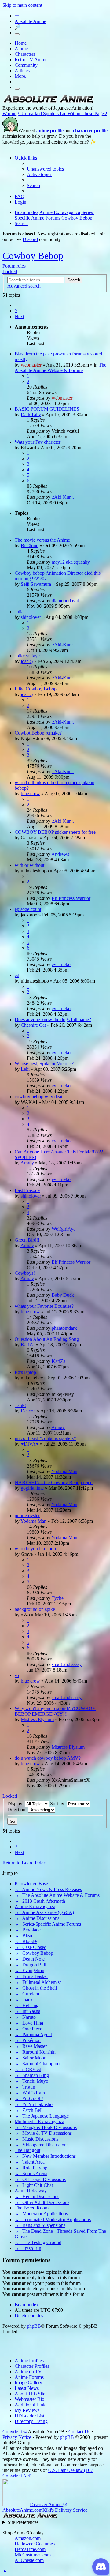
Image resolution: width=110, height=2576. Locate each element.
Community (26, 65)
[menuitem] (45, 169)
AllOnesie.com (29, 2560)
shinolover (31, 617)
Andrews (60, 854)
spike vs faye (27, 656)
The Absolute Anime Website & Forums (61, 368)
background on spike (35, 1609)
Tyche (58, 1598)
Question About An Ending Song (47, 1339)
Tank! (20, 1405)
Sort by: (58, 1804)
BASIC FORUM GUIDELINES (47, 409)
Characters (25, 54)
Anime (21, 49)
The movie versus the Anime (42, 540)
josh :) (27, 661)
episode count (28, 909)
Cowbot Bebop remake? (38, 733)
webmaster (31, 365)
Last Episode (27, 1190)
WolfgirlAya (64, 1229)
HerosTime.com (30, 2549)
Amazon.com (28, 2538)
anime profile (50, 131)
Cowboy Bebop (33, 256)
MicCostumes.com (33, 2555)
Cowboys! (25, 1273)
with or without (29, 865)
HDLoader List (29, 2416)
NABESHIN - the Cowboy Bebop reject (54, 1482)
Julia (19, 612)
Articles (22, 71)
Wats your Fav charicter (38, 442)
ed (17, 975)
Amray (27, 1163)
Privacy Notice (17, 2437)
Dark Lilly (31, 414)
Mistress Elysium (37, 1719)
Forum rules (14, 266)
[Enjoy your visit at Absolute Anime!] (48, 102)
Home (21, 43)
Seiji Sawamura (36, 584)
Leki (25, 1069)
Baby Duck (63, 1295)
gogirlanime (32, 1488)
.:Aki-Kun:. (63, 497)
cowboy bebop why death (40, 1097)
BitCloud (30, 545)
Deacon (28, 1411)
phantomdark (64, 1328)
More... (22, 76)
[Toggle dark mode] (17, 34)
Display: (16, 1804)
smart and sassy (67, 1664)
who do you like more (36, 1549)
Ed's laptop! (26, 1372)
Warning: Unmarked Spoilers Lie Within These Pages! (55, 113)
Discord (30, 239)
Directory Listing (31, 2421)
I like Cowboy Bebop (36, 689)
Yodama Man (64, 1471)
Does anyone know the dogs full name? (53, 1019)
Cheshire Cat (33, 1025)
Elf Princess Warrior (71, 898)
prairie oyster (27, 1516)
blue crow (30, 793)
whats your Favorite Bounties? (44, 1306)
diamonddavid (65, 601)
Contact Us (79, 2432)
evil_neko (61, 964)
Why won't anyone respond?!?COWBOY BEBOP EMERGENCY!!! (55, 1711)
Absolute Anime (30, 21)
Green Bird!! (27, 1240)
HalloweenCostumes (35, 2544)
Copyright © (15, 2432)
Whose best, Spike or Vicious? (44, 1064)
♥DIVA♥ (30, 1444)
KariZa (28, 1345)
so (17, 1675)
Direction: (18, 1809)
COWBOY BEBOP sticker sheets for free (55, 832)
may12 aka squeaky (71, 562)
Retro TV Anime (31, 60)
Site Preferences (23, 2522)
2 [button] (16, 311)
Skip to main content (22, 5)
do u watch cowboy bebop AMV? (48, 1758)
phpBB (34, 2326)
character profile (90, 131)
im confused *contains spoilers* (45, 1438)
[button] (19, 316)
